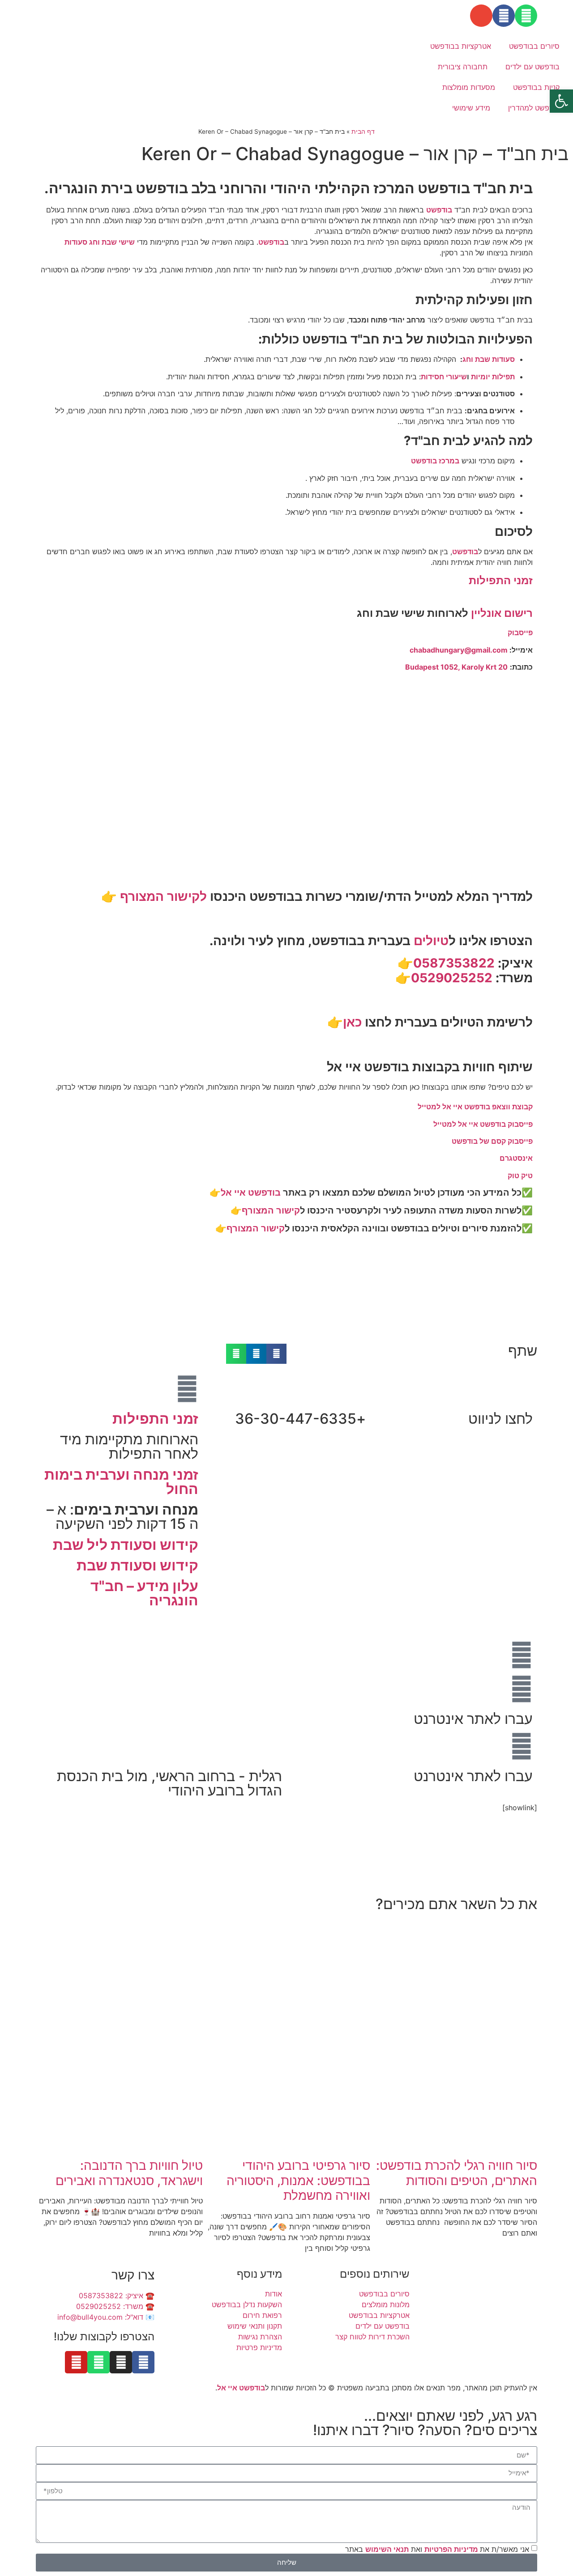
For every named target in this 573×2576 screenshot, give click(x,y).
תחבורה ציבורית (463, 67)
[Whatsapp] (526, 16)
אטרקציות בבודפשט (461, 46)
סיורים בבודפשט (534, 46)
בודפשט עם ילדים (532, 67)
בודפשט (439, 210)
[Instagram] (121, 2362)
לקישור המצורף (163, 896)
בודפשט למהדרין (534, 108)
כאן (352, 1022)
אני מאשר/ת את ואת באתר (437, 2549)
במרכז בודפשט (435, 461)
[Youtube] (76, 2362)
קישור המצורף (271, 1210)
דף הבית (363, 132)
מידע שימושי (471, 108)
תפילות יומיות (493, 377)
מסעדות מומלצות (469, 87)
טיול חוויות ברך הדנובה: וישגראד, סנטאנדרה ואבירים (129, 2173)
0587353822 (454, 963)
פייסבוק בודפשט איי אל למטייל (483, 1124)
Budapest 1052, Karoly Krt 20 (456, 667)
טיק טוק (520, 1176)
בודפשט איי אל (251, 1193)
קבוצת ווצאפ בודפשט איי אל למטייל (475, 1107)
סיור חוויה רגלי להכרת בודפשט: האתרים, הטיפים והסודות (457, 2173)
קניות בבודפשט (536, 87)
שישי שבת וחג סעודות (100, 242)
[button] (276, 1354)
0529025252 (452, 978)
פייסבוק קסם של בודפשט (492, 1141)
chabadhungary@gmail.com (459, 650)
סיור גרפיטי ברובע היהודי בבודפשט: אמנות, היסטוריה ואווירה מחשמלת (298, 2180)
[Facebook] (504, 16)
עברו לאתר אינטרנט (473, 1719)
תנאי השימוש (387, 2549)
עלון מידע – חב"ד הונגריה (144, 1593)
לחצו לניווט (500, 1419)
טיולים (431, 941)
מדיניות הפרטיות (452, 2549)
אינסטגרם (516, 1158)
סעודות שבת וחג (489, 359)
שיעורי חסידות (444, 377)
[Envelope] (481, 16)
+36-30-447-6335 (300, 1419)
